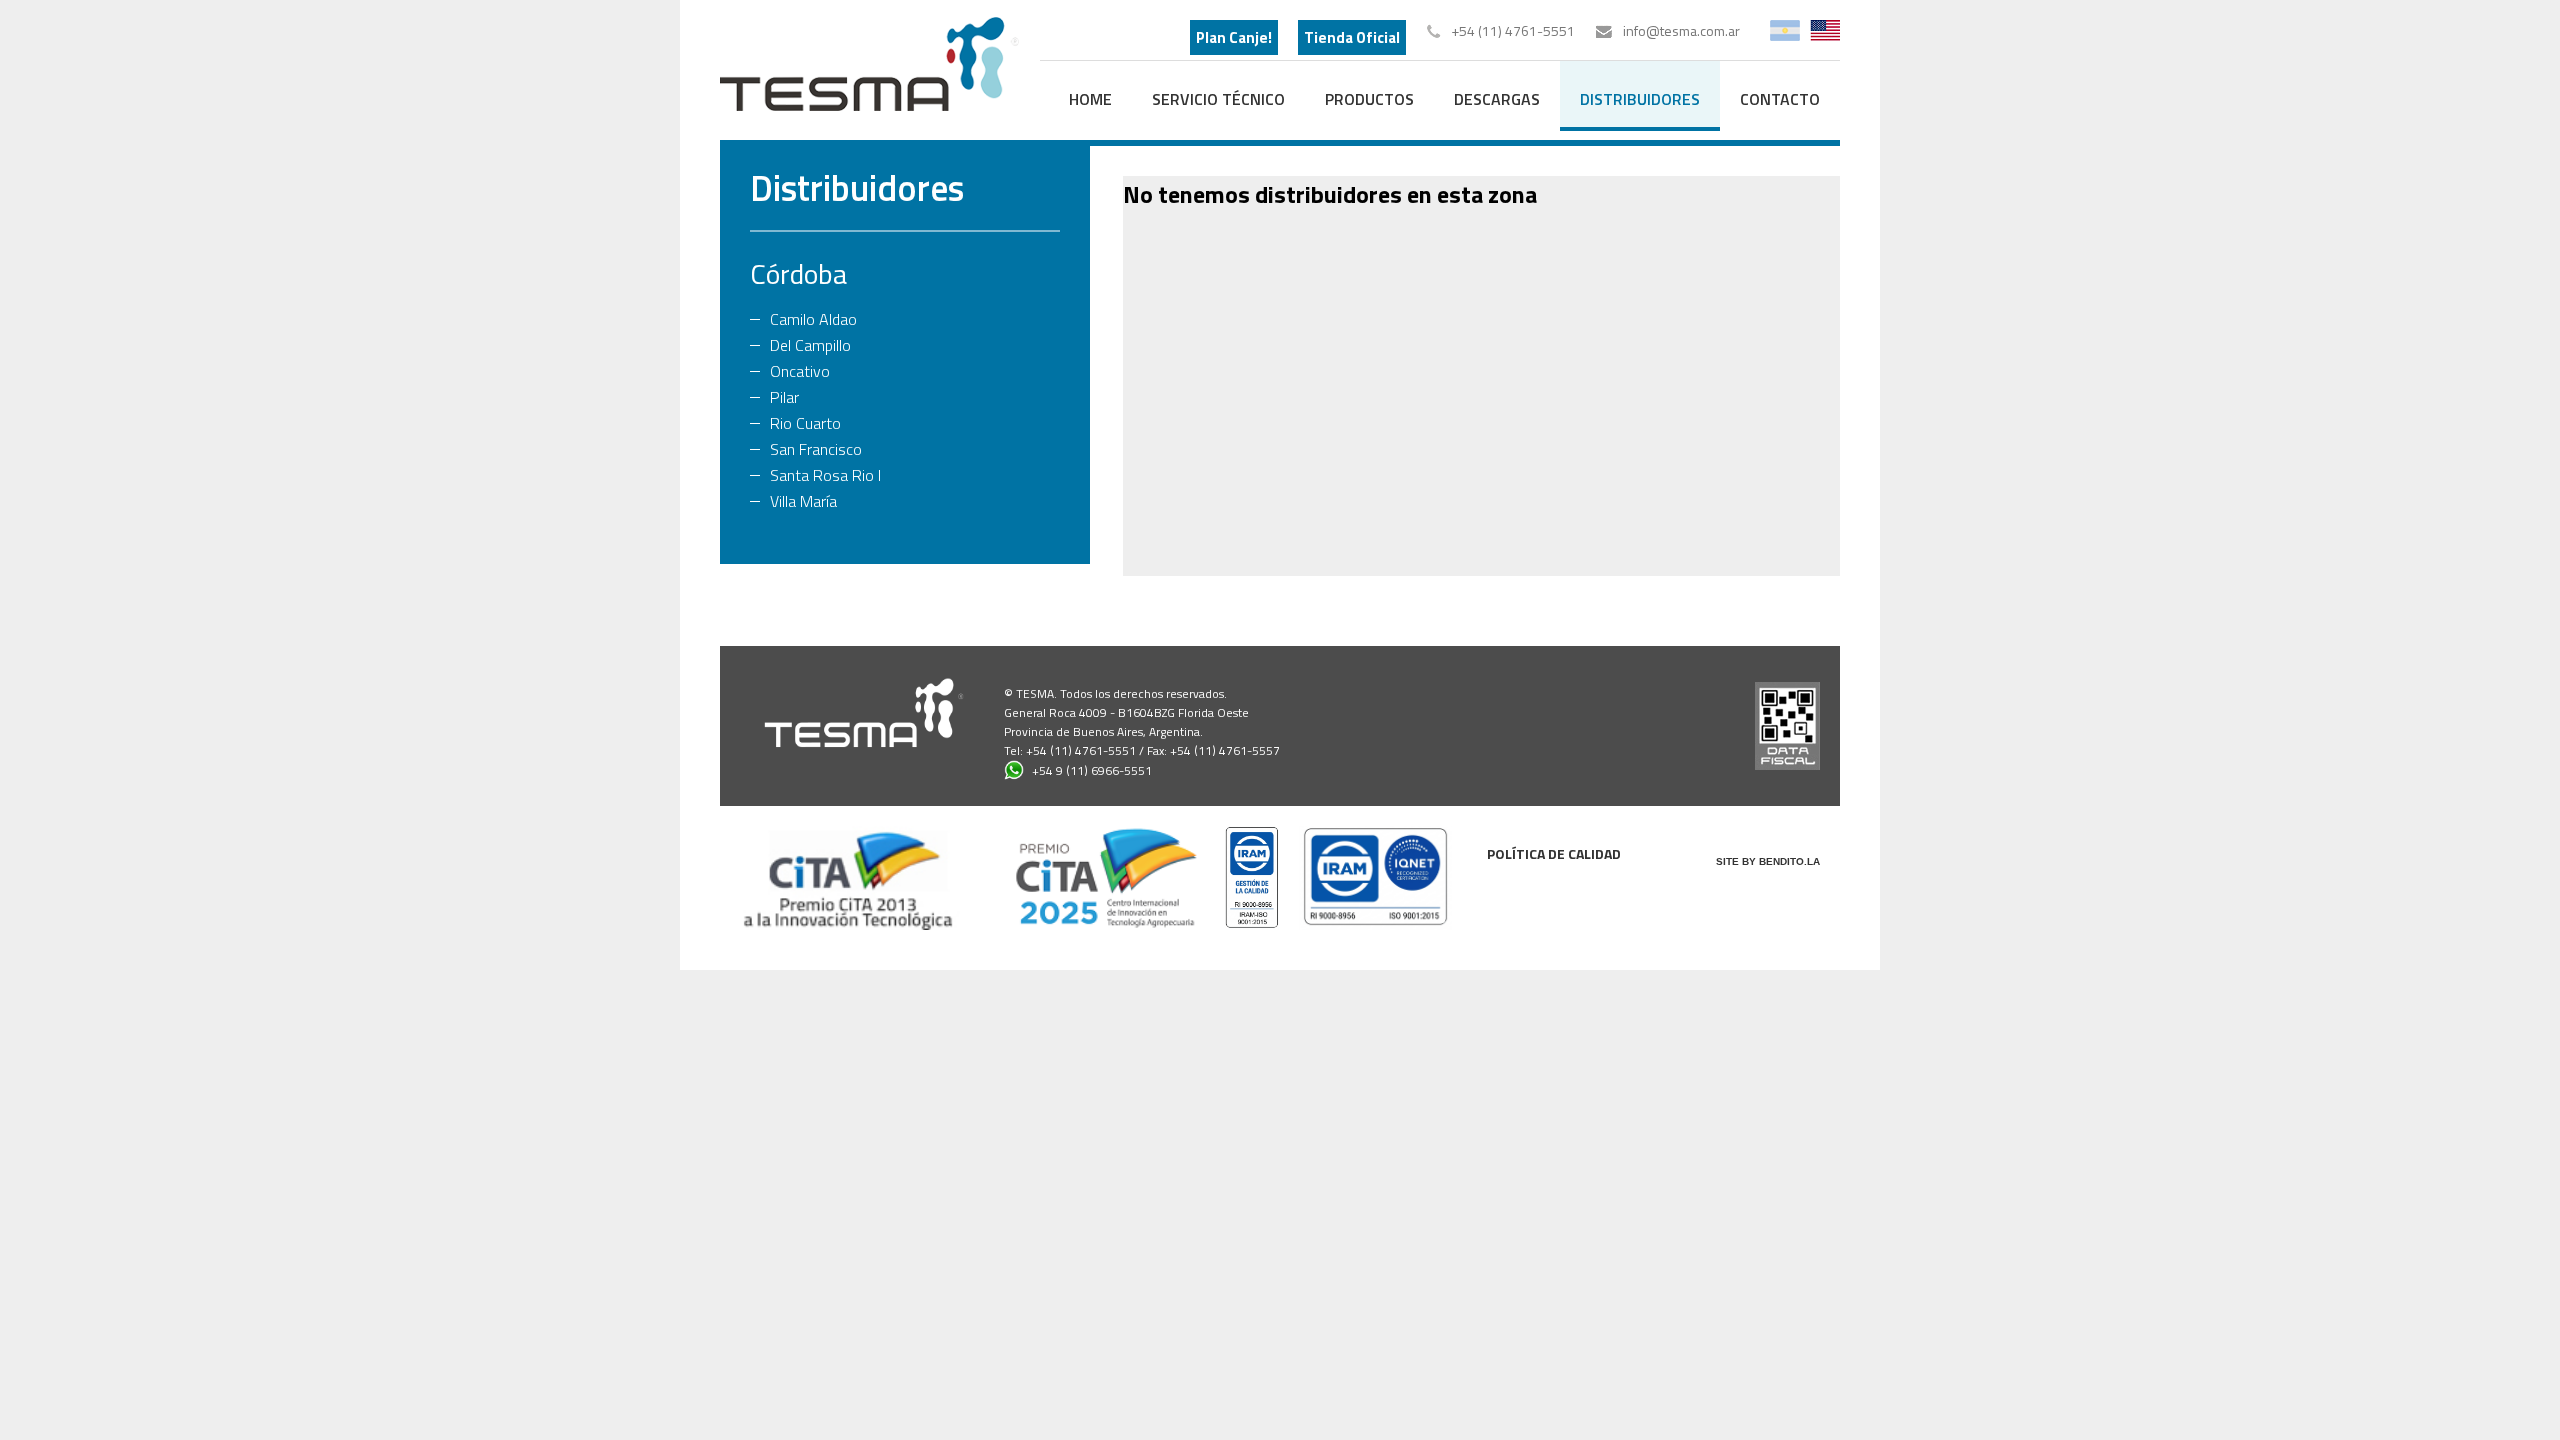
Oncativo (800, 371)
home (1090, 99)
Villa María (803, 501)
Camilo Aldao (813, 319)
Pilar (784, 397)
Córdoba (798, 273)
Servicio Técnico (1218, 99)
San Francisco (816, 449)
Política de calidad (1554, 853)
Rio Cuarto (805, 423)
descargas (1497, 99)
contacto (1780, 99)
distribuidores (1640, 99)
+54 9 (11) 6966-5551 (1092, 770)
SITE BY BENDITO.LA (1768, 861)
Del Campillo (810, 345)
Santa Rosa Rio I (825, 475)
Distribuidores (857, 187)
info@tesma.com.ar (1681, 30)
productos (1369, 99)
